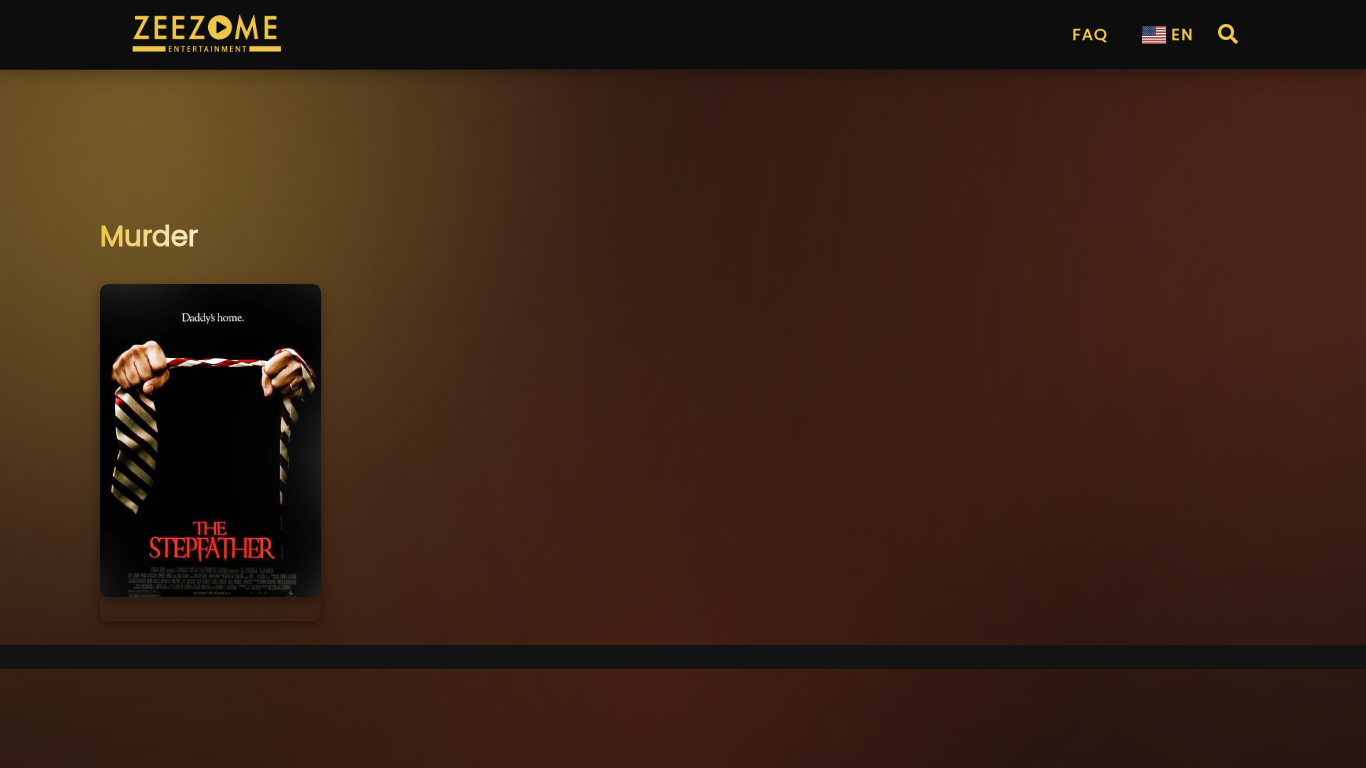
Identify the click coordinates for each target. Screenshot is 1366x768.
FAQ (1090, 34)
